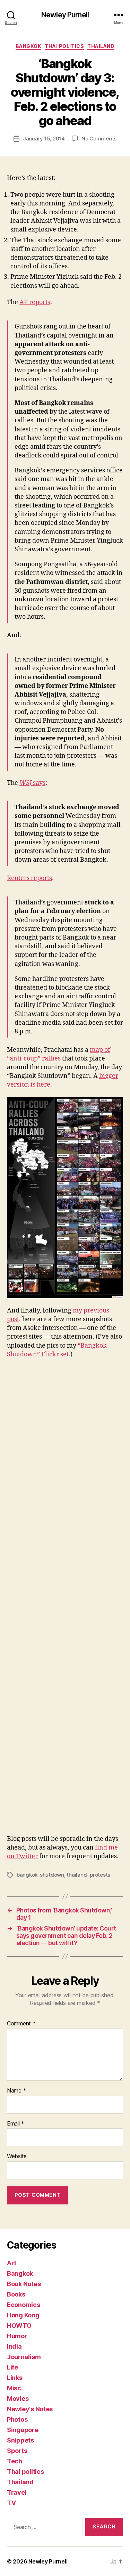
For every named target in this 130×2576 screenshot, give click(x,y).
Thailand (101, 46)
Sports (17, 2451)
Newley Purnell (65, 15)
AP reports (35, 302)
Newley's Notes (30, 2409)
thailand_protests (88, 1875)
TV (11, 2503)
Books (16, 2294)
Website (17, 2156)
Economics (24, 2305)
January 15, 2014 (44, 139)
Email (16, 2124)
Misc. (15, 2388)
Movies (18, 2399)
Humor (17, 2336)
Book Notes (24, 2284)
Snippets (20, 2440)
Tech (15, 2461)
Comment (21, 2024)
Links (15, 2378)
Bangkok (29, 46)
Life (12, 2367)
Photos (17, 2419)
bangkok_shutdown (40, 1875)
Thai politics (64, 46)
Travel (17, 2492)
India (14, 2346)
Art (12, 2263)
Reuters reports (29, 878)
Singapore (23, 2430)
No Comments (99, 139)
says (32, 783)
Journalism (24, 2357)
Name (16, 2091)
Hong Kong (23, 2315)
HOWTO (19, 2326)
